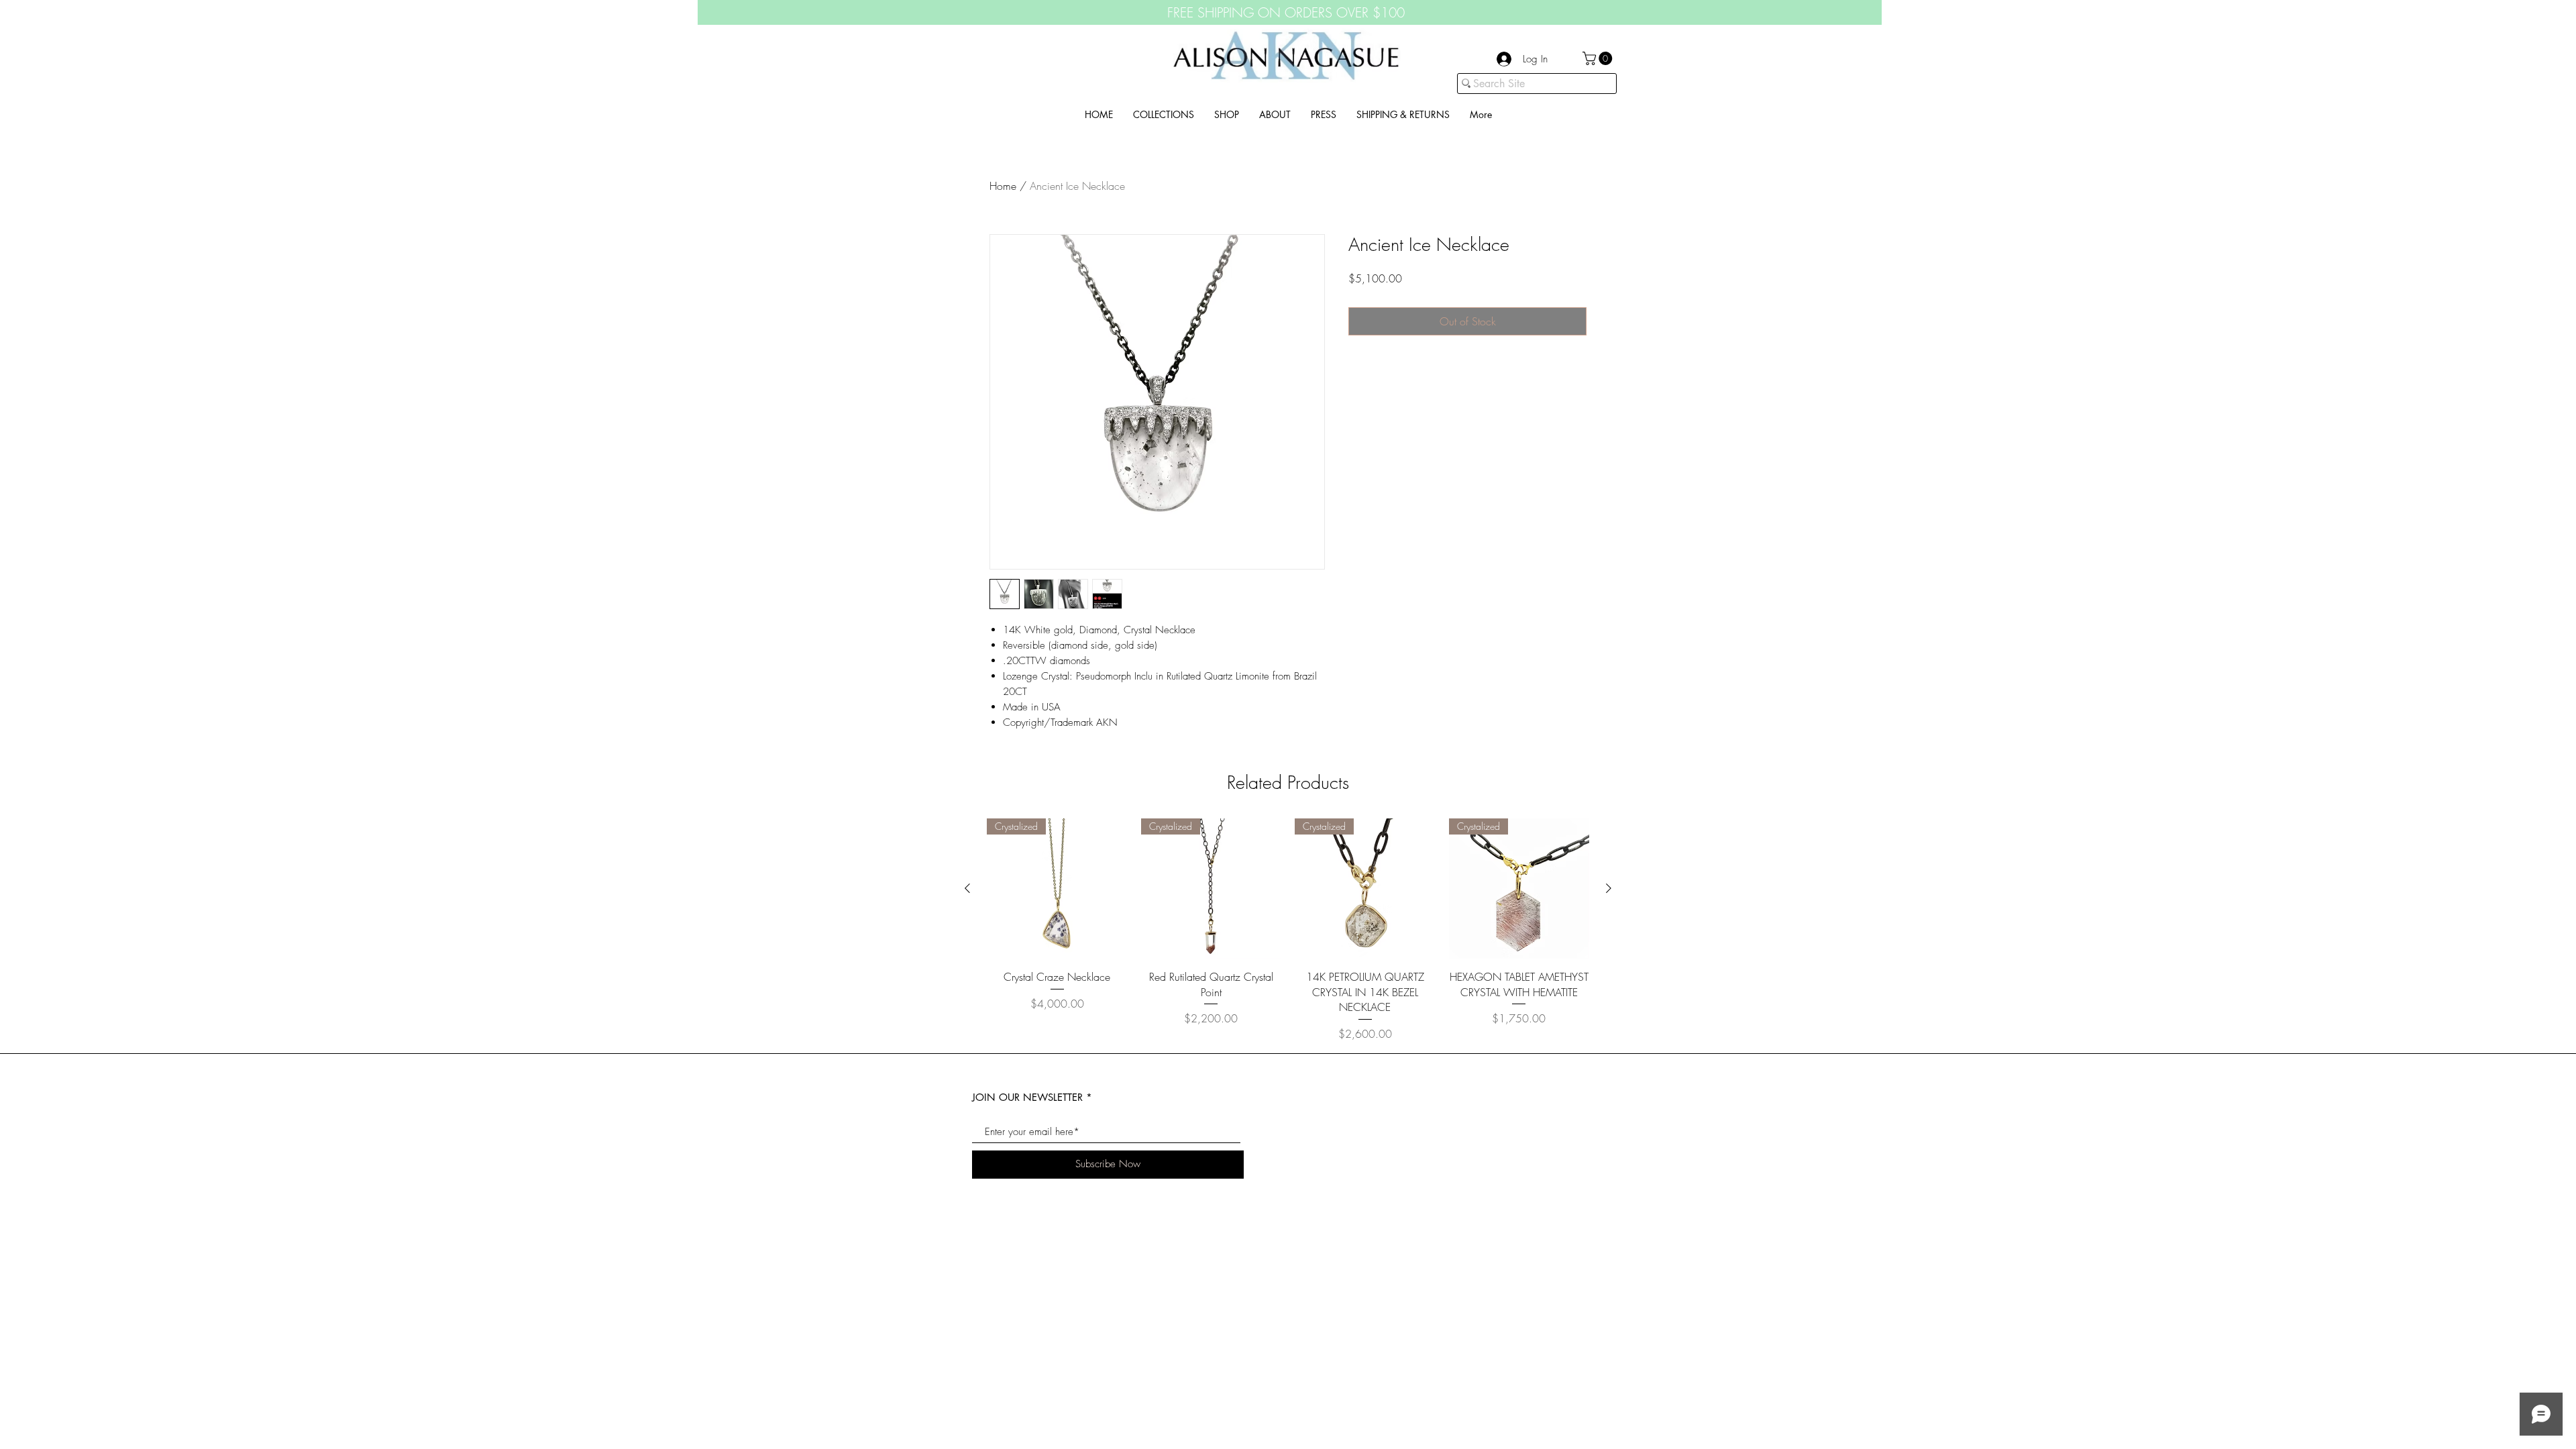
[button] (1599, 58)
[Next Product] (1609, 888)
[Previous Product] (967, 888)
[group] (1288, 930)
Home (1003, 186)
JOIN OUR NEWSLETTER (1027, 1097)
